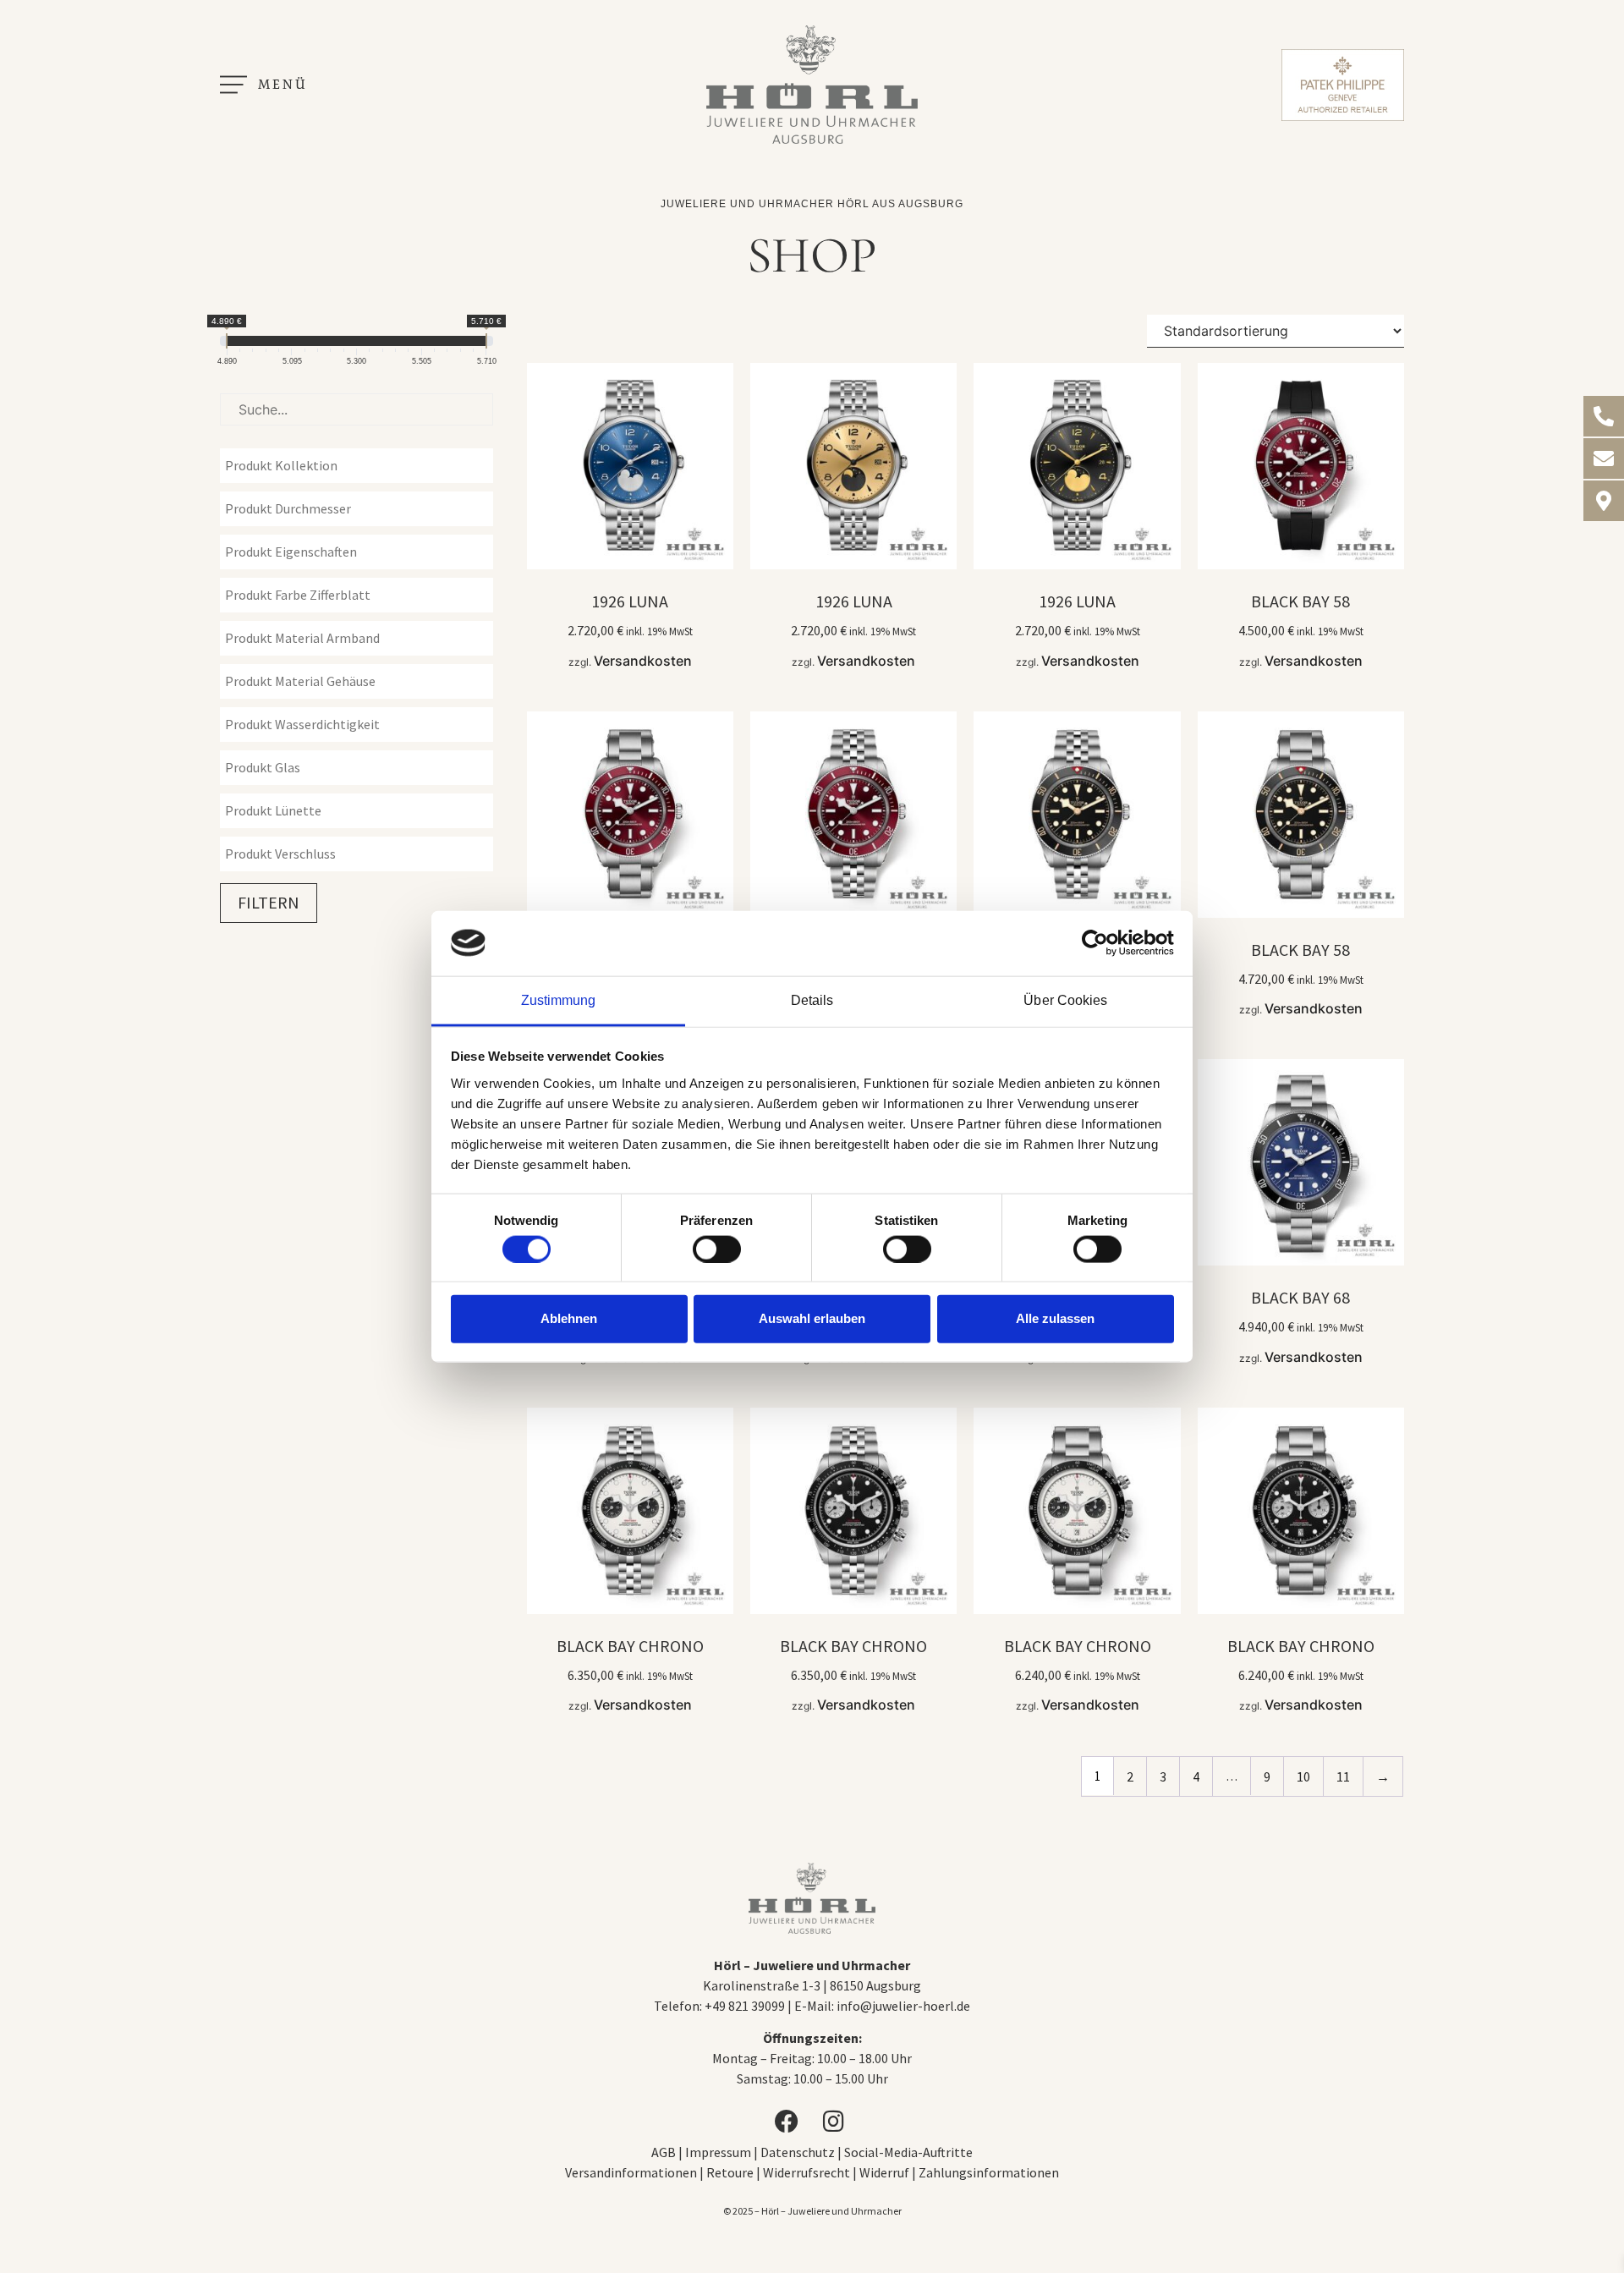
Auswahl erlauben (812, 1318)
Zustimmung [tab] (559, 999)
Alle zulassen (1055, 1318)
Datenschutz (798, 2152)
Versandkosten (643, 661)
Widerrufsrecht (807, 2172)
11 (1343, 1776)
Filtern (269, 902)
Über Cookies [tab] (1065, 999)
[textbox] (361, 465)
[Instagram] (836, 2122)
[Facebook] (788, 2122)
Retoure (730, 2172)
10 (1303, 1776)
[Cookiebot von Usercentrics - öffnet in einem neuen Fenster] (1100, 943)
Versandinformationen (631, 2172)
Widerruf (884, 2172)
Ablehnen (569, 1318)
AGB (664, 2152)
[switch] (717, 1249)
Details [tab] (812, 999)
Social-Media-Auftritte (908, 2152)
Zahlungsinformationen (989, 2172)
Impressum (719, 2152)
